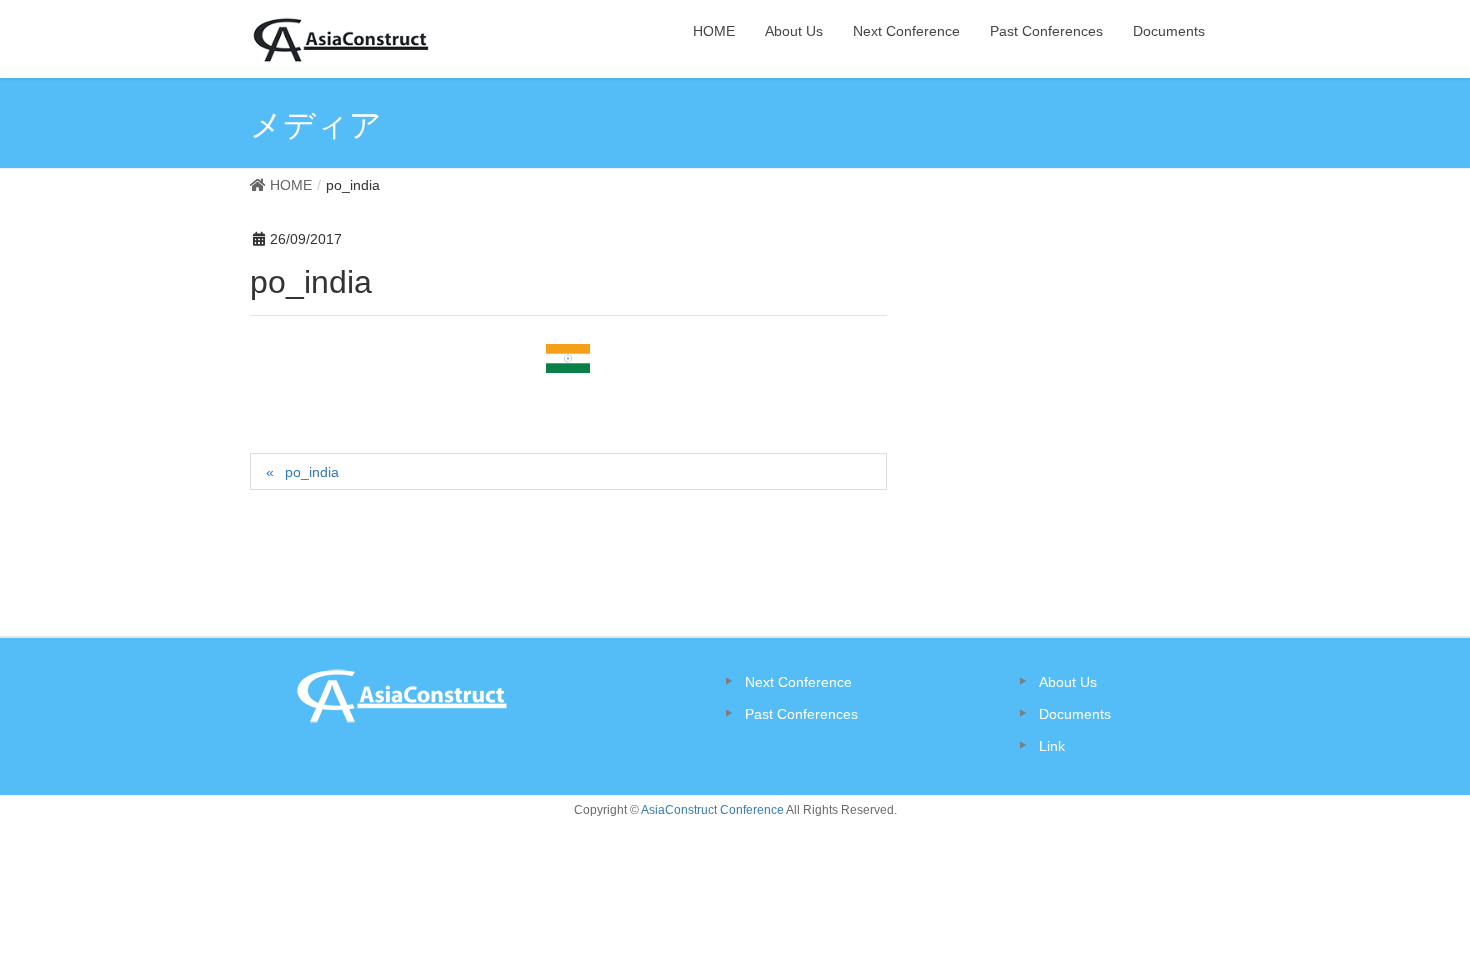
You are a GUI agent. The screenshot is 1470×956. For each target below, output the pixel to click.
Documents (1075, 714)
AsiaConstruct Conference (712, 810)
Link (1052, 746)
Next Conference (798, 682)
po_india (312, 472)
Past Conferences (801, 714)
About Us (1068, 682)
